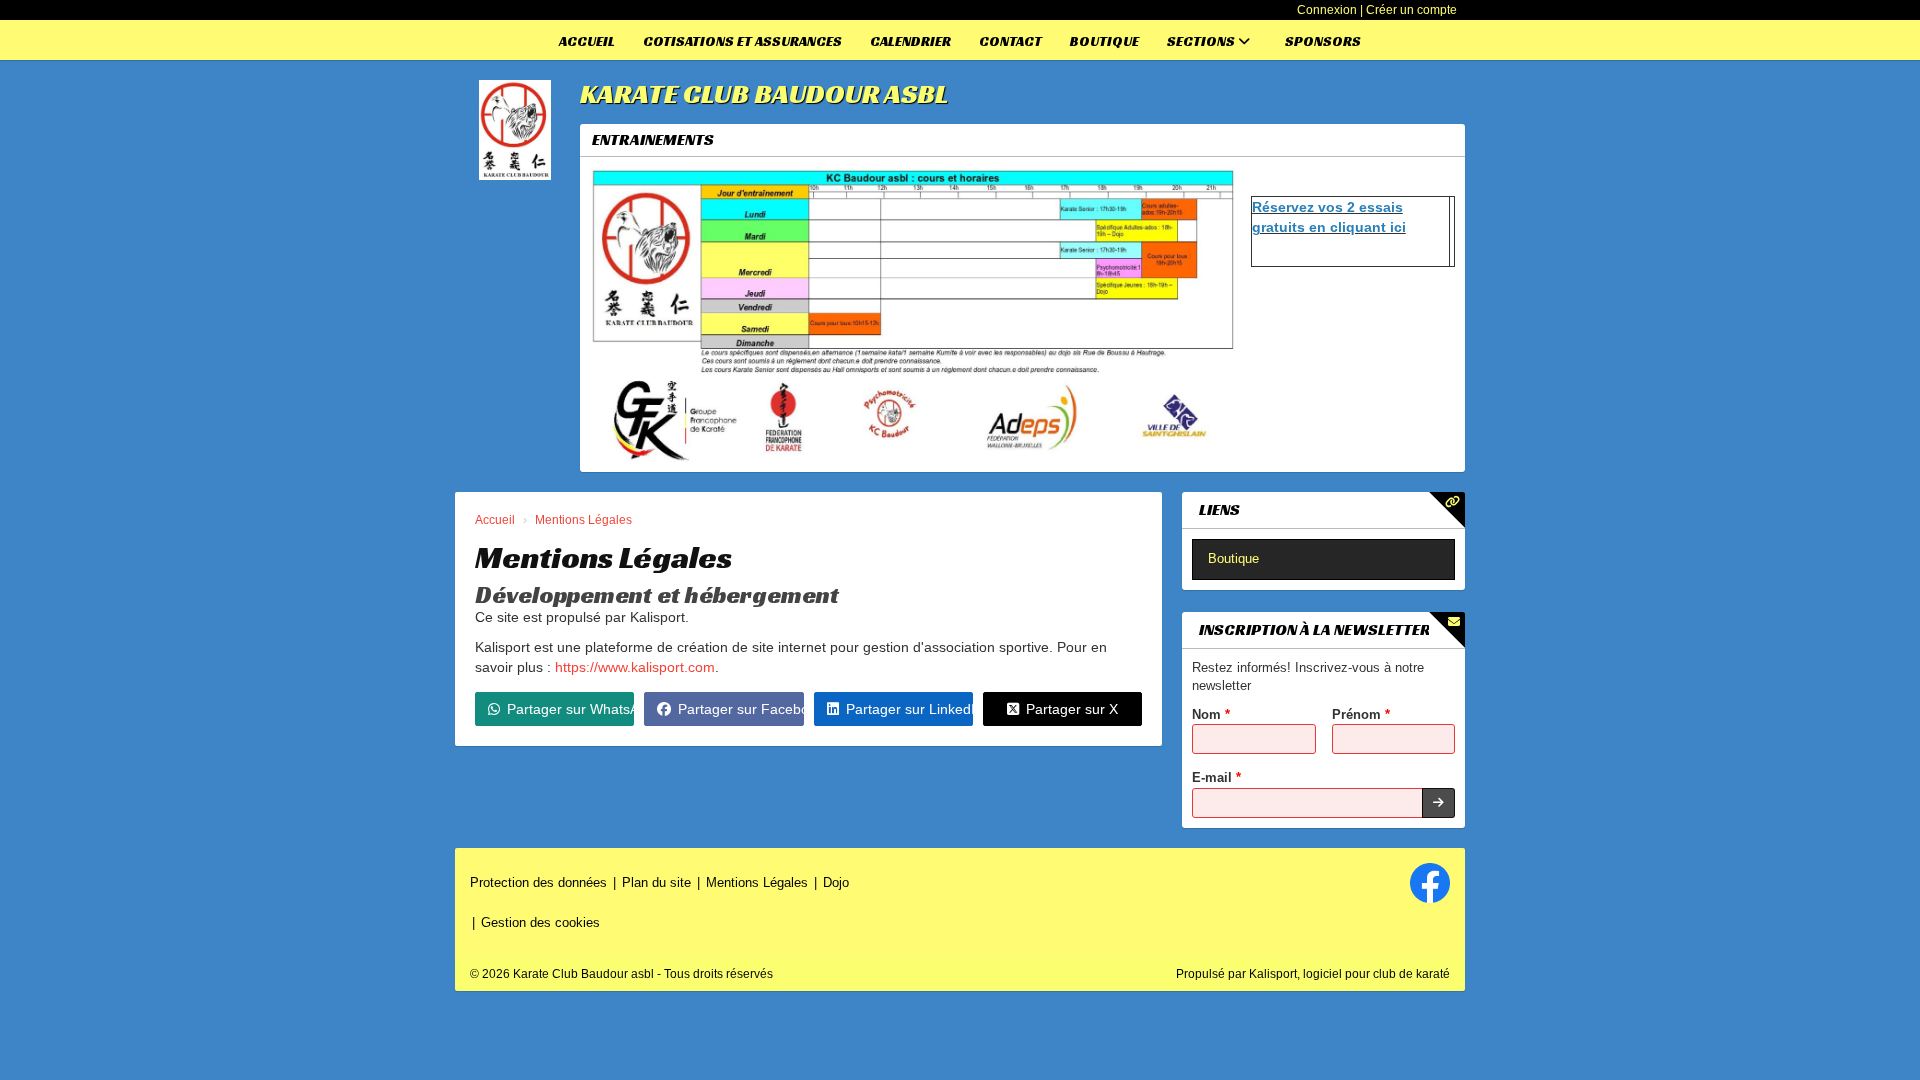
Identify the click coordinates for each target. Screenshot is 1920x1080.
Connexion (1327, 10)
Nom (1211, 714)
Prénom (1361, 714)
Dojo (836, 882)
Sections (1202, 41)
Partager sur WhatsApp (570, 709)
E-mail (1216, 777)
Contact (1010, 41)
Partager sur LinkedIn (909, 709)
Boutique (1104, 41)
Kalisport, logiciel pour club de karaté (1349, 974)
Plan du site (656, 882)
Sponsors (1323, 41)
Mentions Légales (757, 882)
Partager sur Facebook (740, 709)
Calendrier (910, 41)
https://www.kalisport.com (635, 667)
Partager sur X (1072, 709)
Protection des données (538, 882)
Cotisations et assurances (742, 41)
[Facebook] (1430, 883)
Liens (1219, 509)
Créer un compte (1411, 10)
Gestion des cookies (540, 922)
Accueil (587, 41)
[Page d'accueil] (515, 130)
